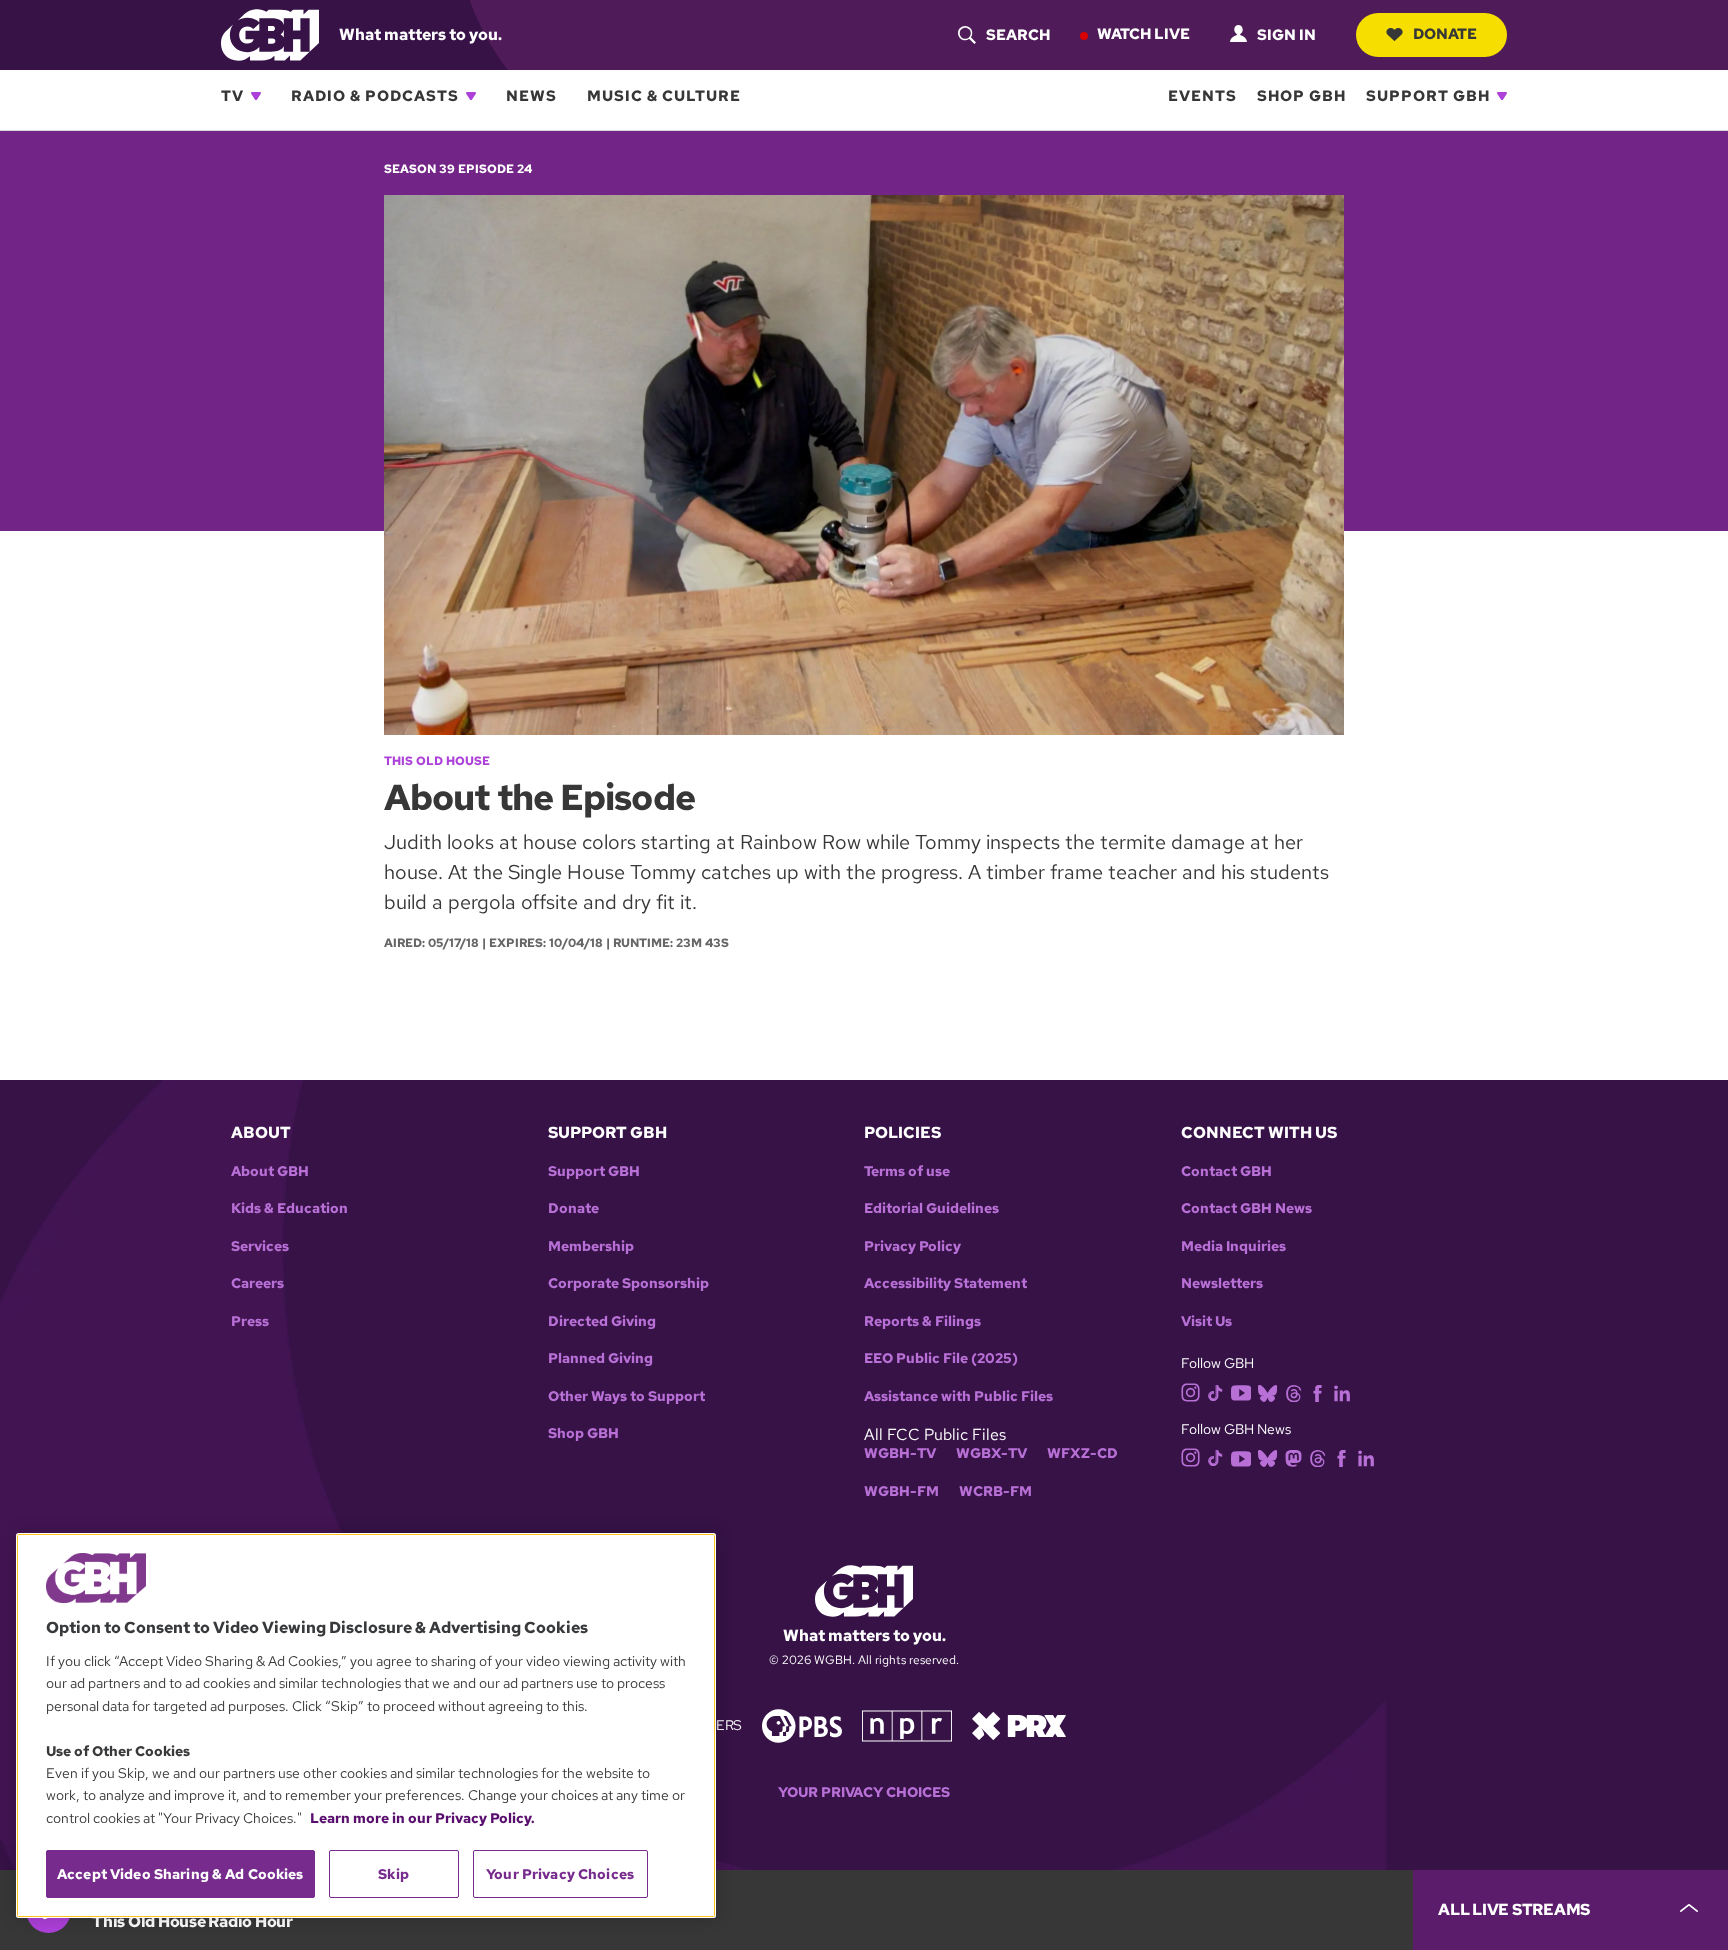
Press (250, 1321)
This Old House (437, 761)
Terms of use (907, 1171)
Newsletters (1222, 1283)
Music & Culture (664, 96)
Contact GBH (1226, 1171)
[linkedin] (1342, 1391)
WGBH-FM (901, 1491)
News (531, 96)
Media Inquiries (1233, 1246)
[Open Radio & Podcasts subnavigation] (471, 96)
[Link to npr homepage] (907, 1723)
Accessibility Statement (945, 1283)
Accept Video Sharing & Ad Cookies (180, 1874)
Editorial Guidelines (931, 1208)
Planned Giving (600, 1358)
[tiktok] (1215, 1391)
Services (260, 1246)
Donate (1445, 34)
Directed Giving (602, 1321)
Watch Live (1143, 34)
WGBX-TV (991, 1453)
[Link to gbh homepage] (270, 33)
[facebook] (1317, 1391)
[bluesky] (1267, 1391)
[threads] (1293, 1391)
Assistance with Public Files (958, 1396)
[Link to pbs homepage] (802, 1723)
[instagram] (1191, 1390)
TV (232, 96)
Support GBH (1428, 96)
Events (1202, 96)
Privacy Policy (912, 1246)
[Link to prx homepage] (1019, 1723)
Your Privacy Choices (864, 1792)
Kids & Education (289, 1208)
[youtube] (1241, 1390)
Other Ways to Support (626, 1396)
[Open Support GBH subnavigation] (1502, 96)
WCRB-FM (995, 1491)
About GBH (270, 1171)
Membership (591, 1246)
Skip (393, 1874)
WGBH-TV (900, 1453)
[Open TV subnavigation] (256, 96)
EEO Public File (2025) (941, 1358)
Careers (257, 1283)
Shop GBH (1301, 96)
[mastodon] (1293, 1456)
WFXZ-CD (1082, 1453)
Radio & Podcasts (375, 96)
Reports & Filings (922, 1321)
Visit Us (1206, 1321)
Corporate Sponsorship (628, 1283)
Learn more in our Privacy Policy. (422, 1818)
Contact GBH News (1246, 1208)
